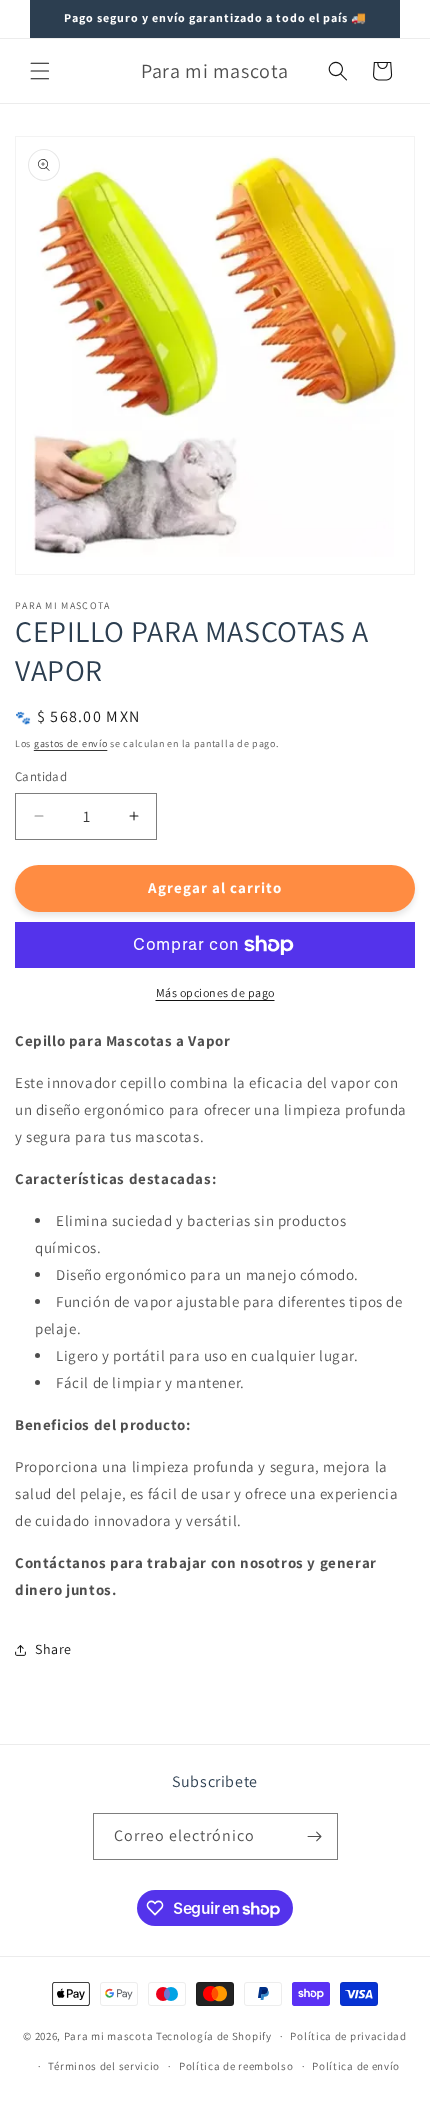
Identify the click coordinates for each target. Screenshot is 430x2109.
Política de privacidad (348, 2036)
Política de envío (356, 2066)
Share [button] (53, 1649)
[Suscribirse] (315, 1836)
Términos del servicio (104, 2066)
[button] (40, 71)
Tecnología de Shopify (214, 2036)
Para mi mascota (109, 2036)
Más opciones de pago (215, 992)
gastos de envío (71, 743)
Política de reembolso (236, 2066)
